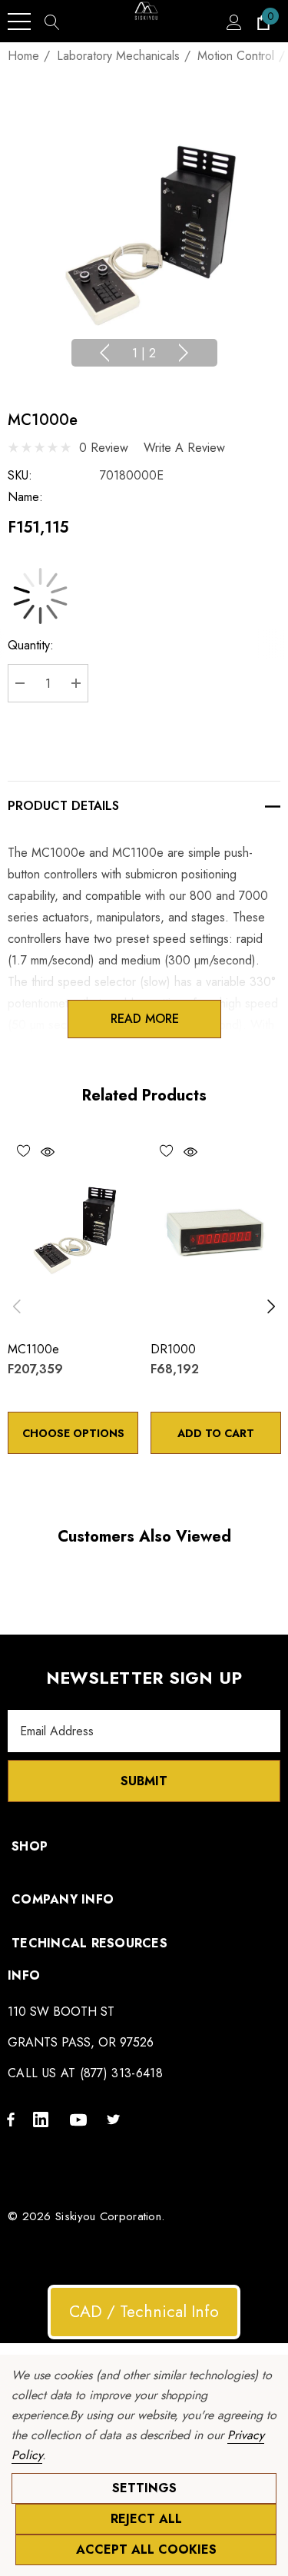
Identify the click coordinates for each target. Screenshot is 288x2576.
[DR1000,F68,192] (216, 1230)
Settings (144, 2488)
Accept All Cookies (146, 2549)
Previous (104, 353)
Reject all (146, 2519)
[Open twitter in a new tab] (116, 2119)
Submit (144, 1781)
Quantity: (31, 645)
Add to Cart (216, 1433)
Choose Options (73, 1433)
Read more (144, 1019)
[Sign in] (233, 22)
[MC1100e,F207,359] (73, 1230)
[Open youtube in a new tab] (81, 2119)
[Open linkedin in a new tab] (44, 2119)
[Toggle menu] (19, 22)
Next (184, 353)
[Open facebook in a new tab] (11, 2119)
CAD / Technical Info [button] (144, 2312)
